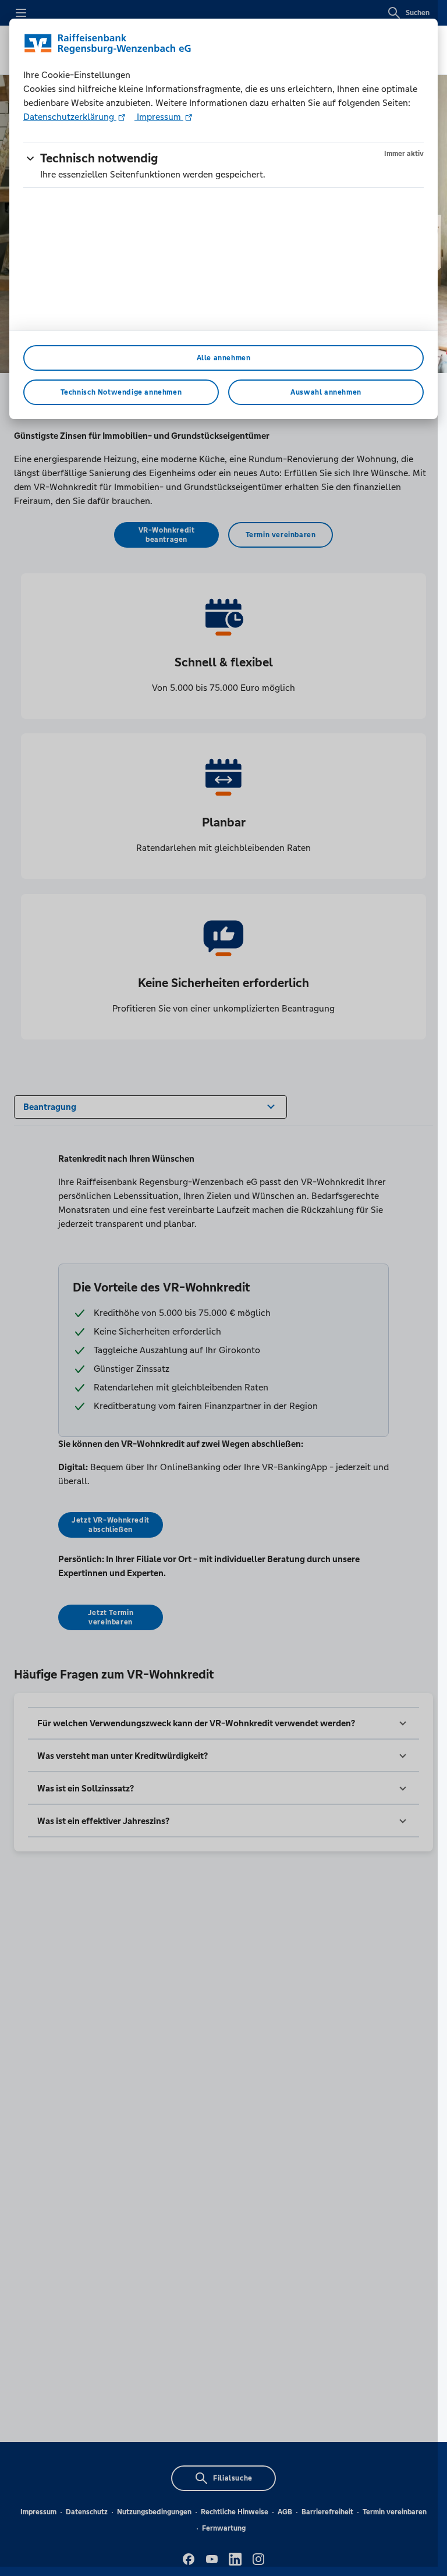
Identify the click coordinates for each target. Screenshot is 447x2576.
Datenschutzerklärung (70, 117)
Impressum (159, 117)
